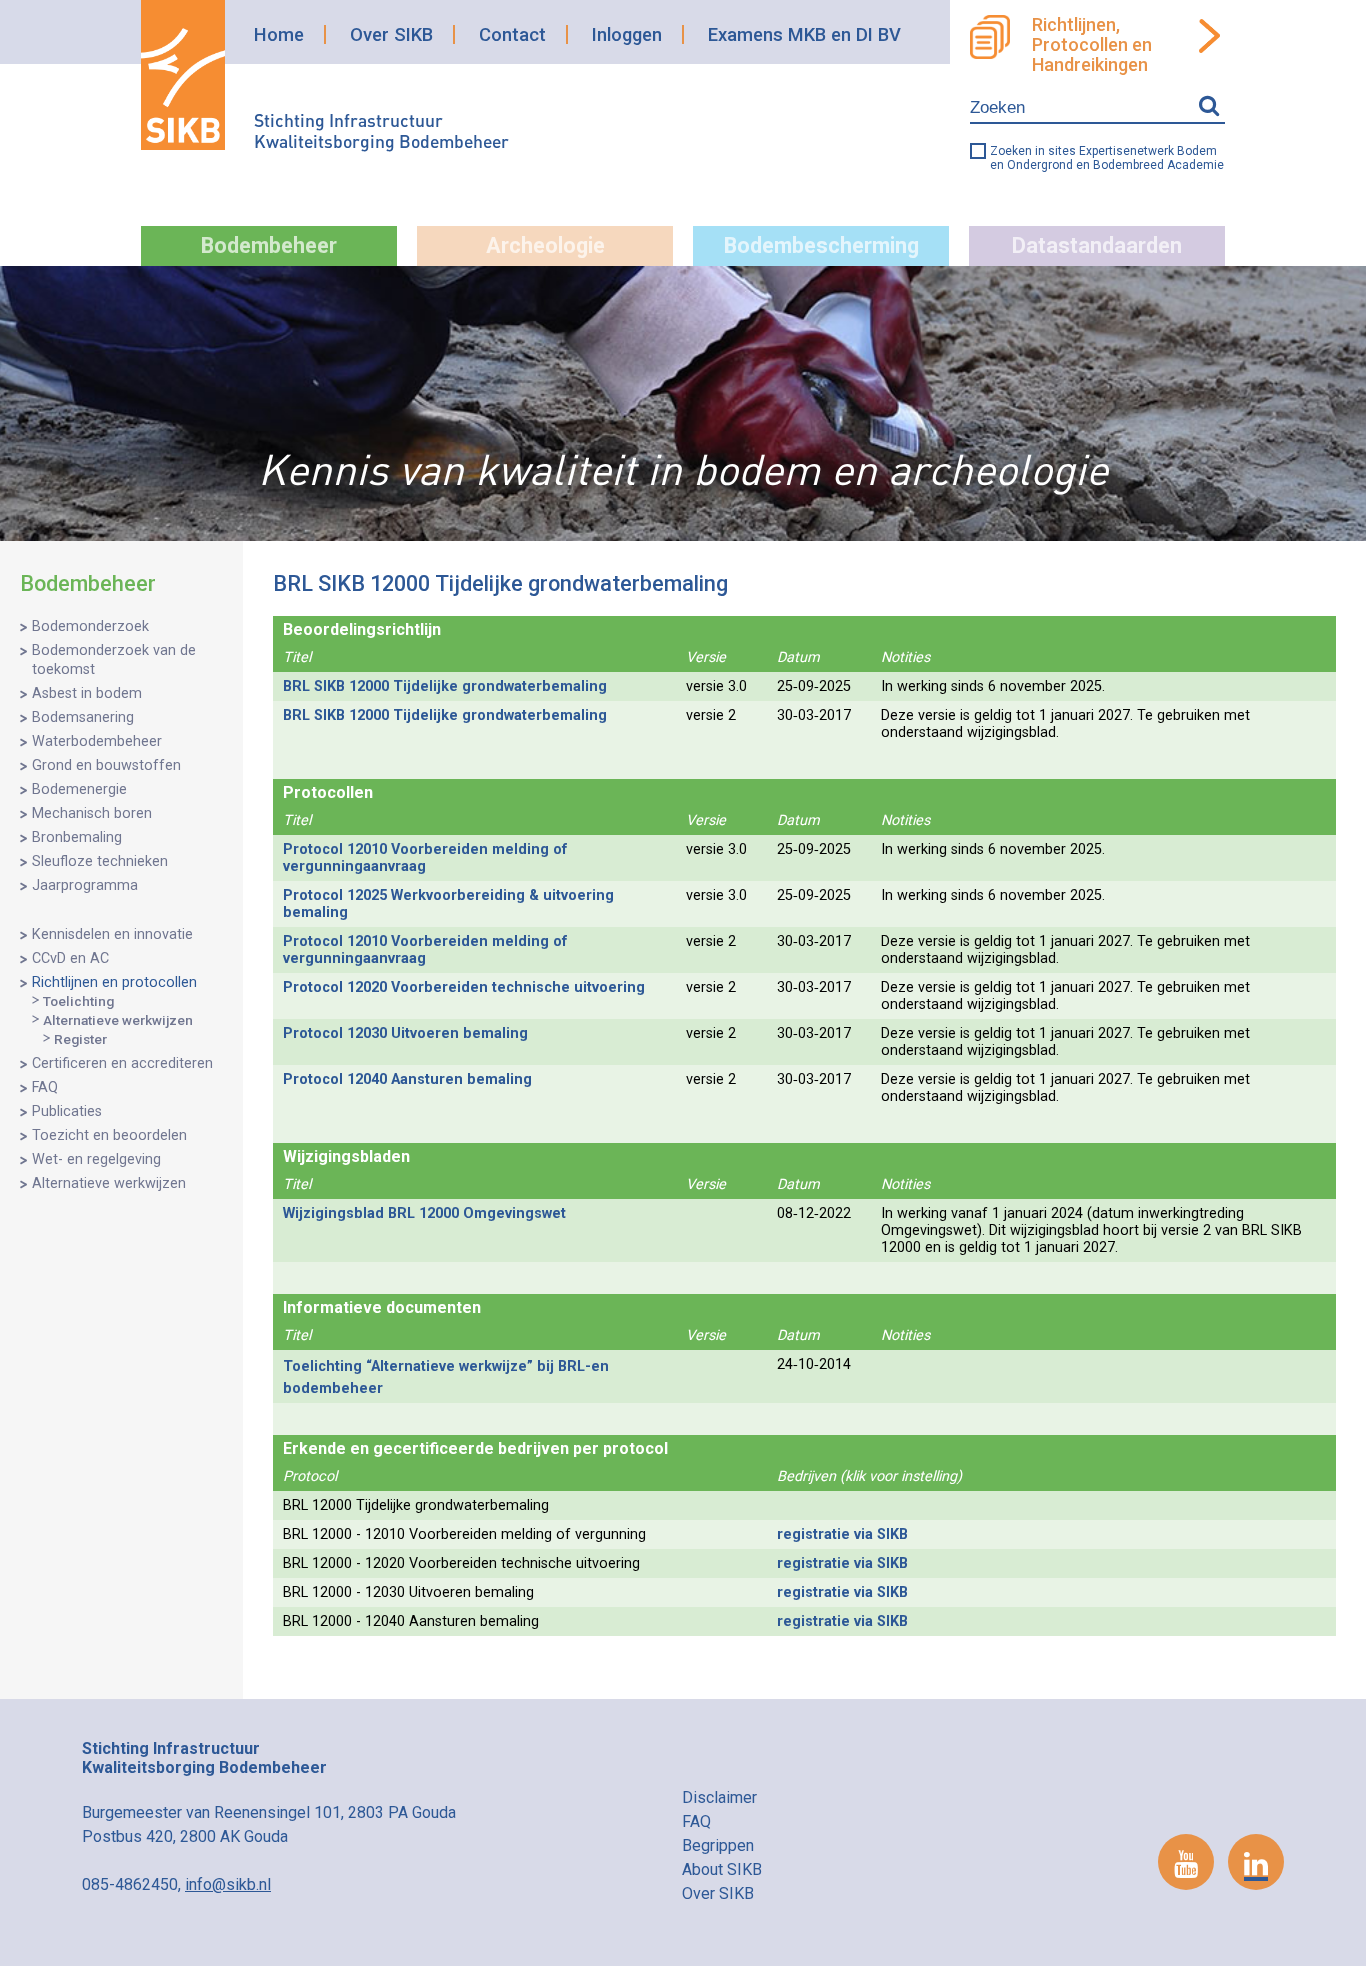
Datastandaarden (1097, 245)
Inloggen (627, 34)
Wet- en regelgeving (96, 1159)
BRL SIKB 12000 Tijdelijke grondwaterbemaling (445, 686)
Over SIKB (391, 34)
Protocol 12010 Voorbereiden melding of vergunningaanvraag (425, 858)
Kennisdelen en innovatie (112, 934)
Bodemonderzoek (90, 626)
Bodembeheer (269, 245)
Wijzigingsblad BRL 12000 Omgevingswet (424, 1213)
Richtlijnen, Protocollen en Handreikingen (1092, 45)
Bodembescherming (821, 245)
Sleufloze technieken (100, 861)
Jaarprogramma (85, 885)
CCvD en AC (70, 958)
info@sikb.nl (228, 1884)
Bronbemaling (77, 837)
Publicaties (67, 1111)
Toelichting (78, 1001)
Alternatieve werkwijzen (118, 1020)
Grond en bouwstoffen (106, 765)
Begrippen (718, 1845)
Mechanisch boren (92, 813)
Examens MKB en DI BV (804, 34)
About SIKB (722, 1869)
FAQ (45, 1087)
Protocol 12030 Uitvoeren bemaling (405, 1033)
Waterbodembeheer (97, 741)
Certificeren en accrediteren (122, 1063)
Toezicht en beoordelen (109, 1135)
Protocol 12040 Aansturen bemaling (407, 1079)
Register (80, 1039)
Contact (512, 34)
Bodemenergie (79, 789)
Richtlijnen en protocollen (114, 982)
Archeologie (545, 245)
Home (279, 34)
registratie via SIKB (842, 1534)
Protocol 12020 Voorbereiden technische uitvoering (464, 987)
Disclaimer (719, 1797)
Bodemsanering (83, 717)
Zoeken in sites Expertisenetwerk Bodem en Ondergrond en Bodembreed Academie (1107, 158)
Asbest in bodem (87, 693)
